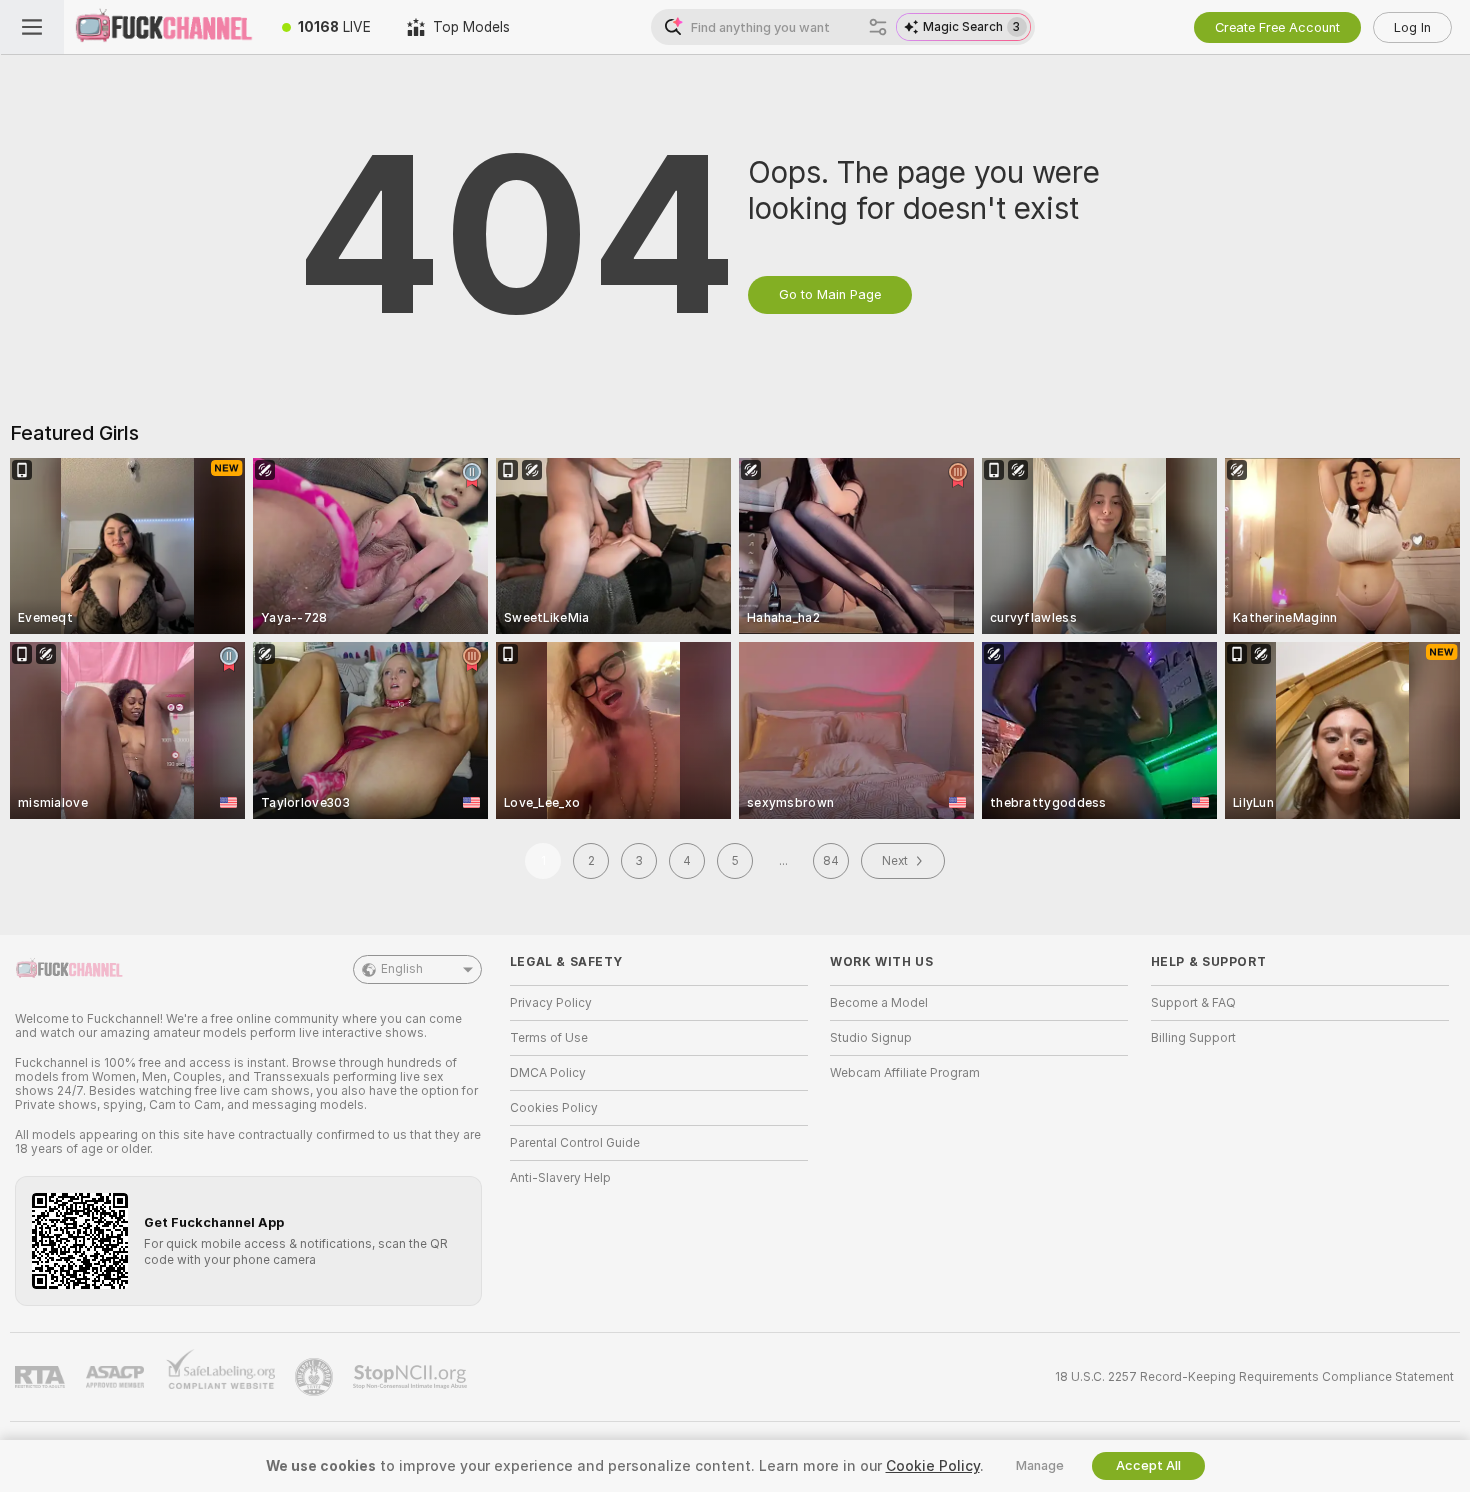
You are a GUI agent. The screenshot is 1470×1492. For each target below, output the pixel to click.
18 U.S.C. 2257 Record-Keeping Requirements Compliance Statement (1254, 1377)
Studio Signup (871, 1038)
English (402, 969)
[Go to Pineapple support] (316, 1377)
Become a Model (879, 1003)
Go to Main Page (830, 294)
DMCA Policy (548, 1073)
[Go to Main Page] (164, 27)
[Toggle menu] (32, 27)
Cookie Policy (933, 1466)
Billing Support (1193, 1038)
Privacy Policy (551, 1003)
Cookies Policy (554, 1108)
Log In (1412, 27)
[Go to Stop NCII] (412, 1377)
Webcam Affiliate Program (905, 1073)
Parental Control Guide (575, 1143)
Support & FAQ (1193, 1003)
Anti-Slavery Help (560, 1178)
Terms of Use (549, 1038)
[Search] (878, 27)
